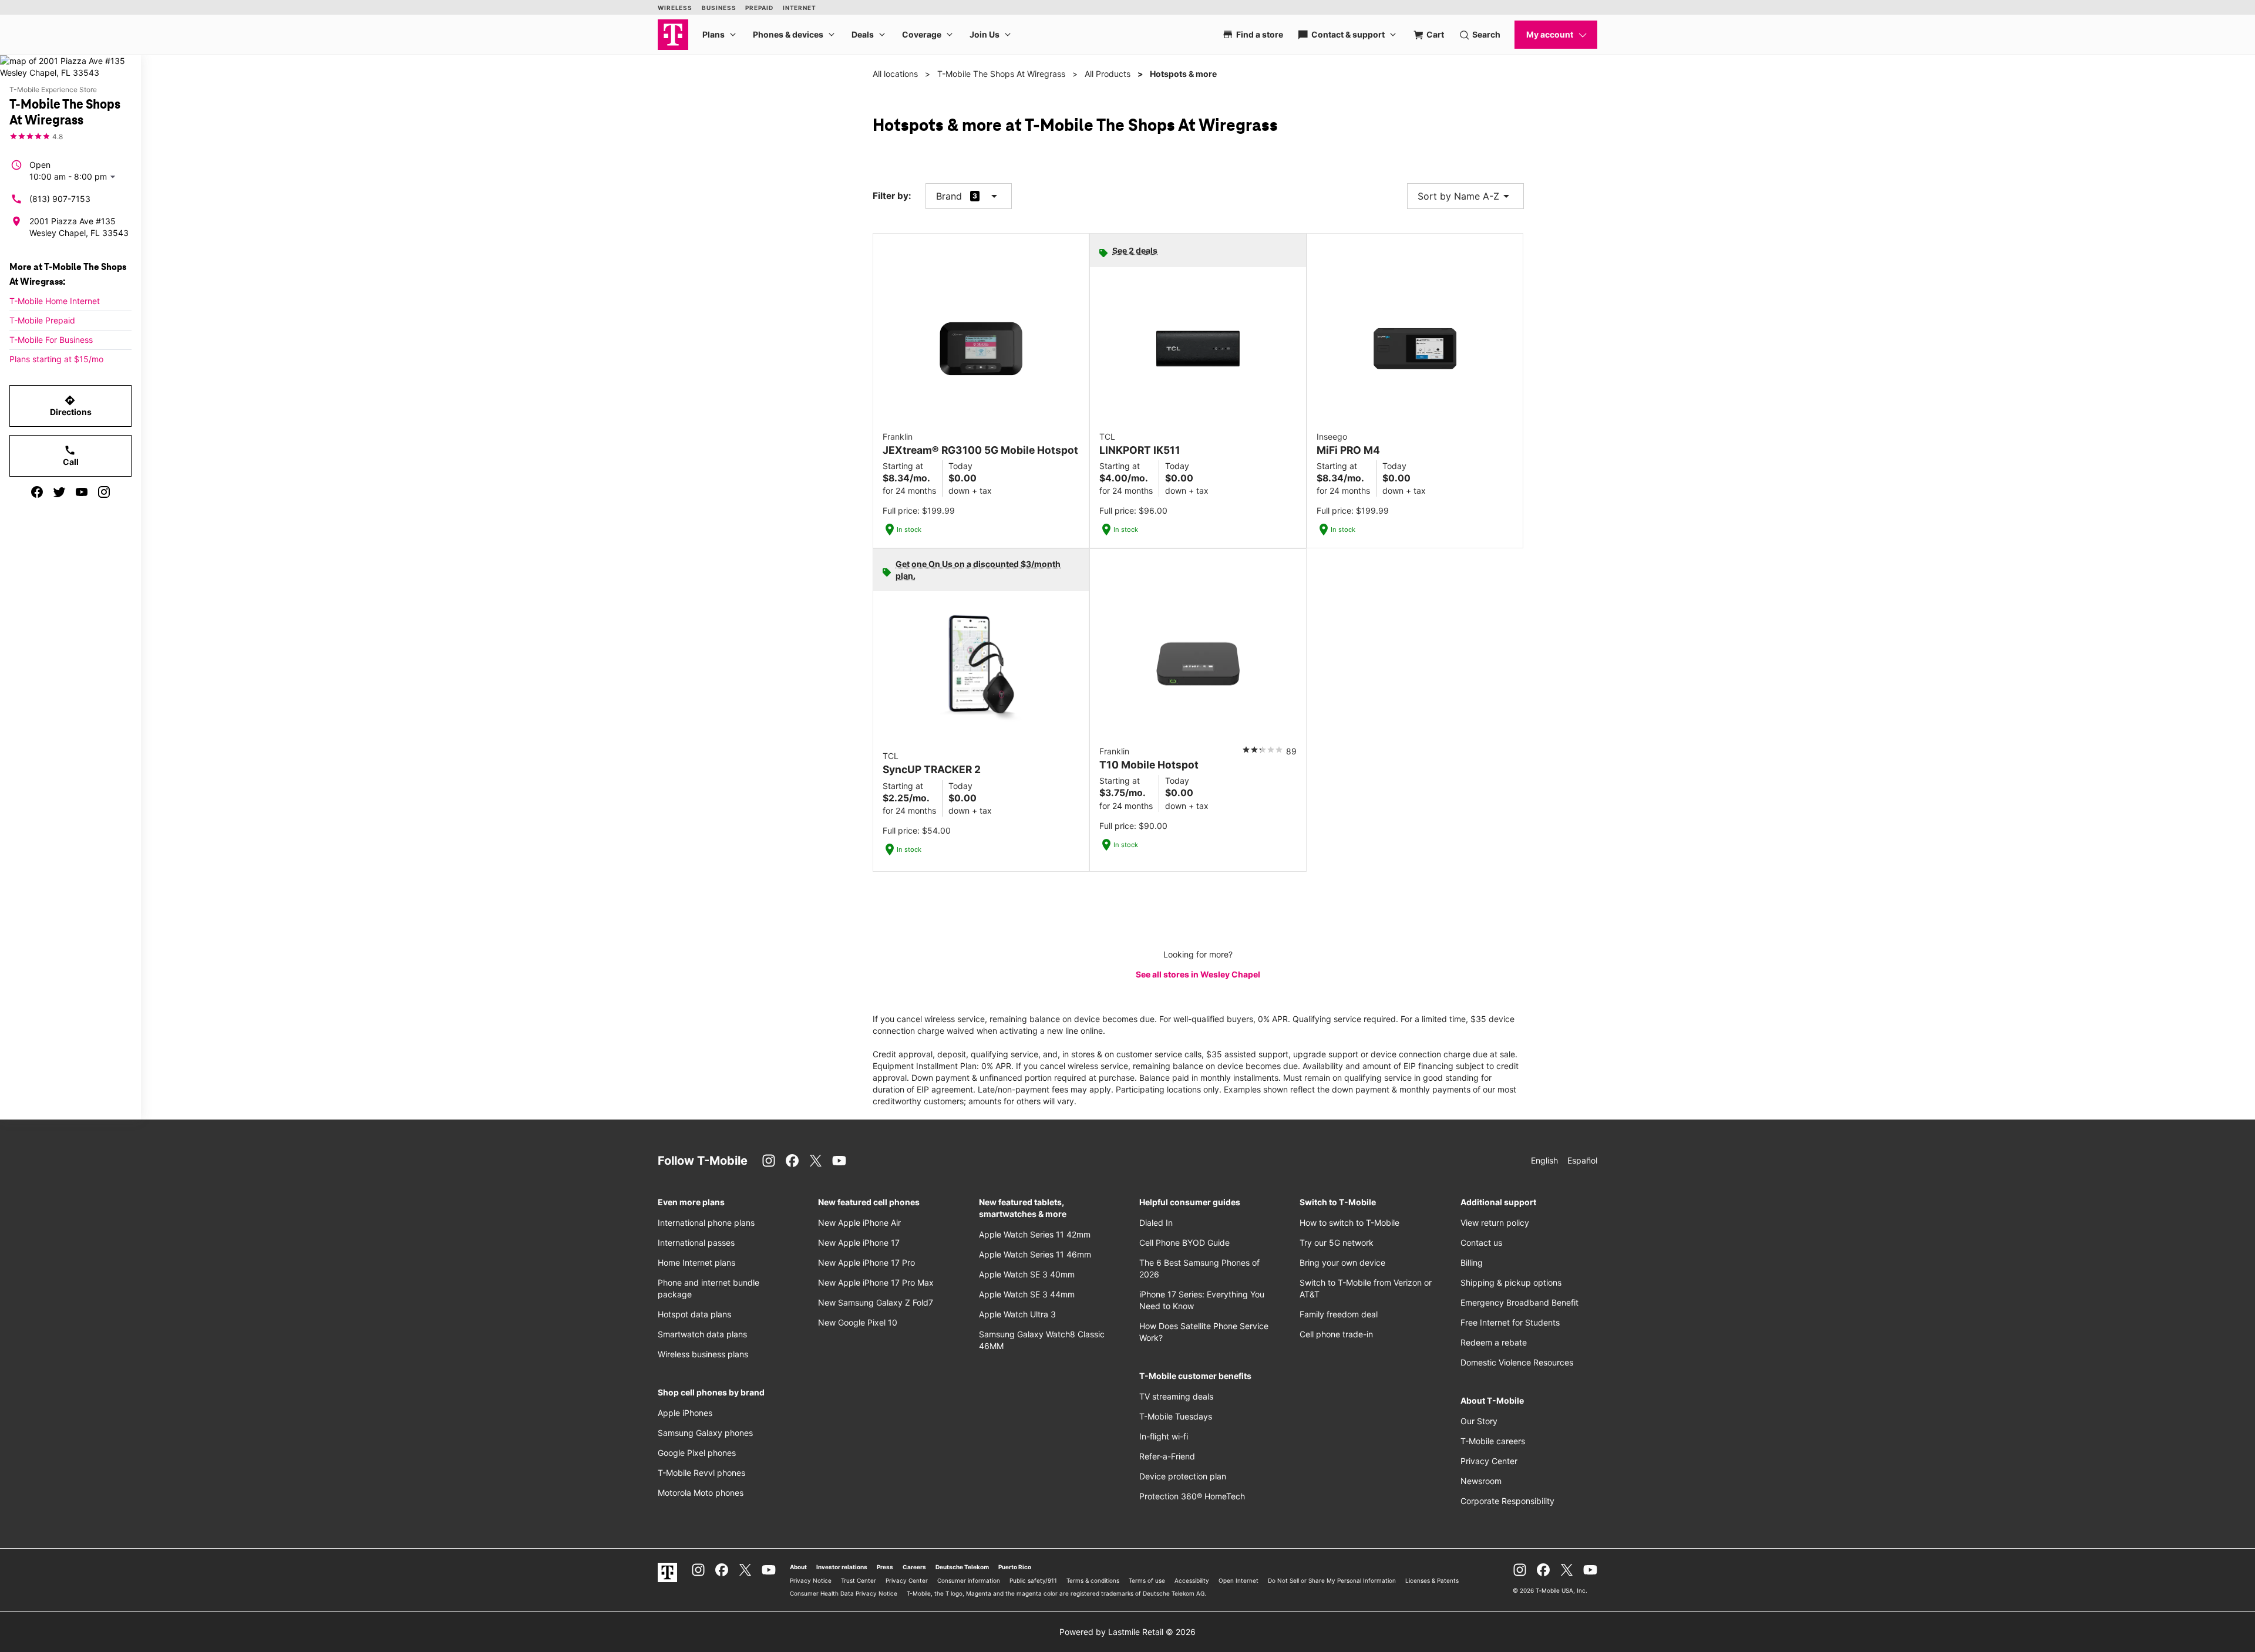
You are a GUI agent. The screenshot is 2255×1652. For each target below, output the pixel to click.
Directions (71, 406)
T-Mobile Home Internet (55, 301)
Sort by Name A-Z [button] (1465, 196)
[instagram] (104, 492)
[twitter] (59, 492)
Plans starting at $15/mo (56, 359)
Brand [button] (949, 196)
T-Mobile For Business (51, 340)
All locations (895, 74)
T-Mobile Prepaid (42, 320)
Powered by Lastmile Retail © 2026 (1127, 1632)
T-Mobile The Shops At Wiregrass (1001, 74)
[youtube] (82, 492)
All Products (1108, 74)
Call (71, 456)
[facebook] (37, 492)
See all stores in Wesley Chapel (1198, 974)
